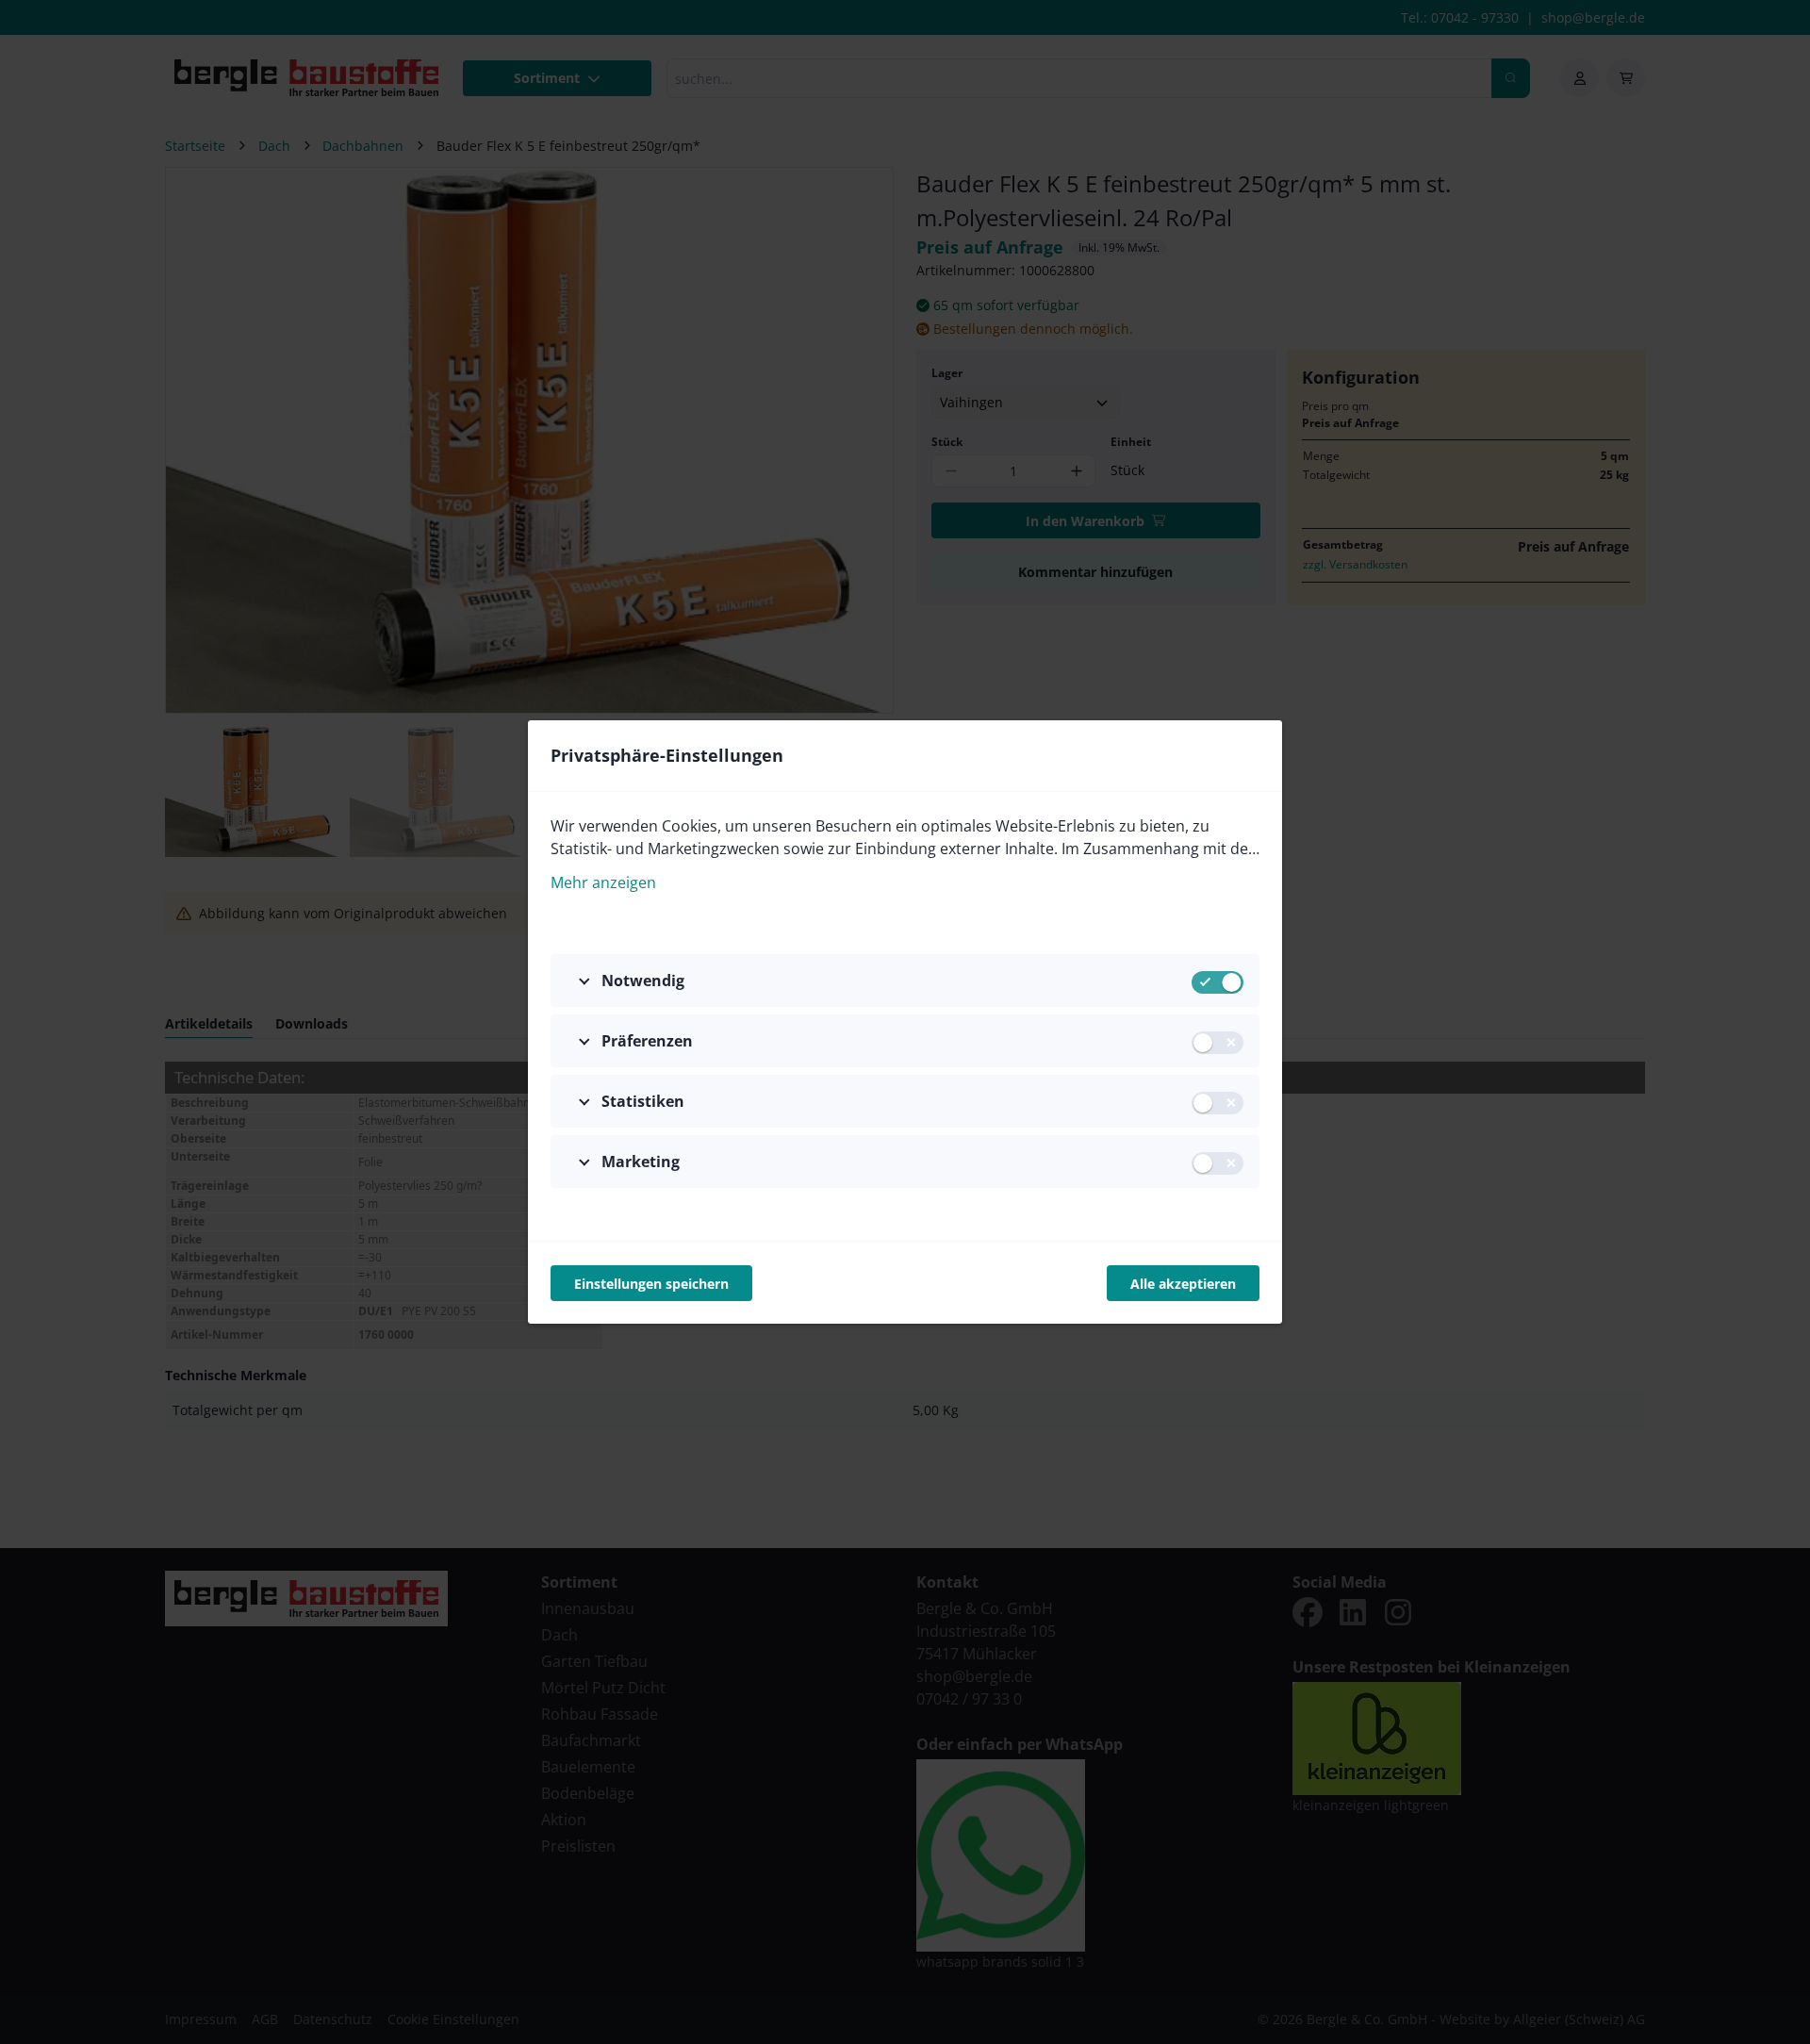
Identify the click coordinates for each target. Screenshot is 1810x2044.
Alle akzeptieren (1183, 1284)
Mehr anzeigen (603, 882)
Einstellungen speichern (651, 1284)
